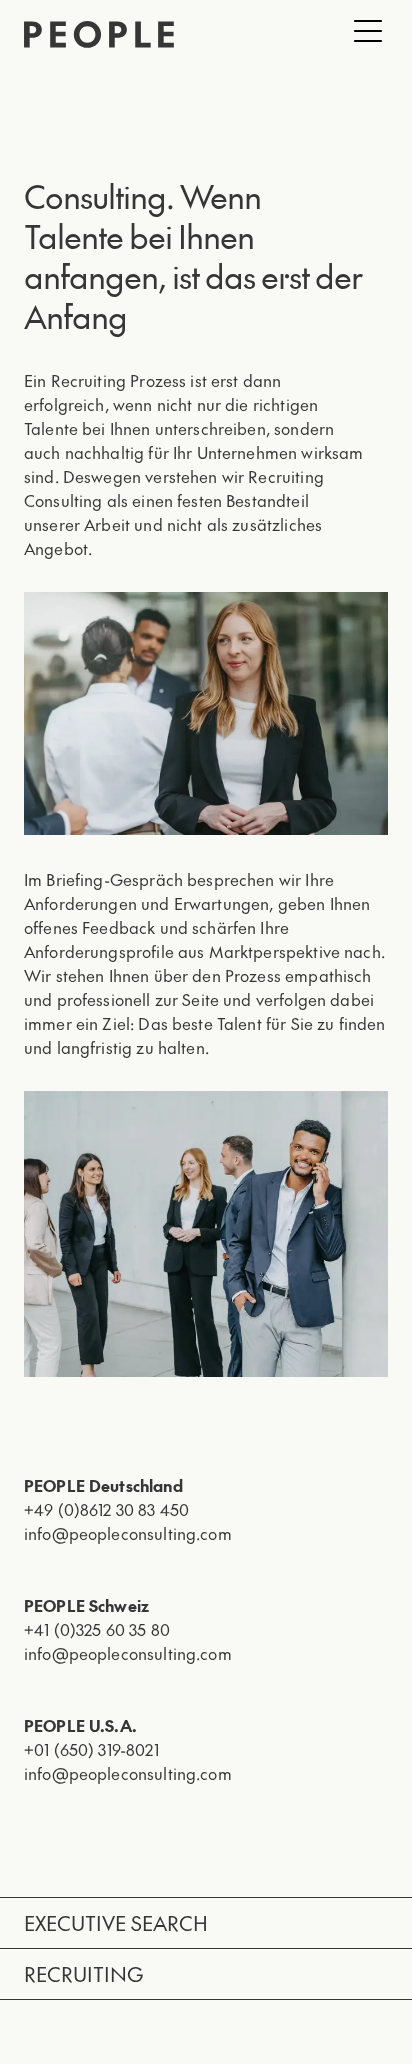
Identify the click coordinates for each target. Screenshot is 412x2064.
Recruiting (83, 1974)
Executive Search (116, 1923)
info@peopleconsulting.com (128, 1533)
